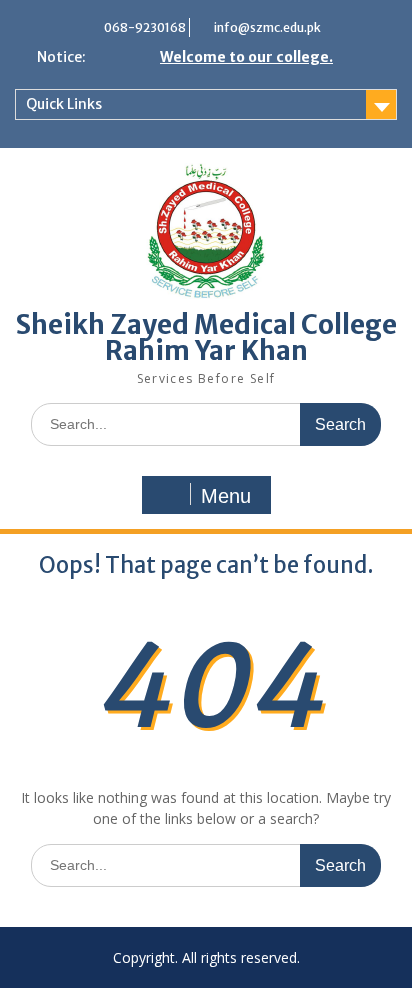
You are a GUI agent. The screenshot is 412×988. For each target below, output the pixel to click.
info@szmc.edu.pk (267, 27)
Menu (226, 496)
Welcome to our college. (246, 57)
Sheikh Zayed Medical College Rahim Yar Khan (206, 337)
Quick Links (64, 104)
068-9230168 (145, 27)
